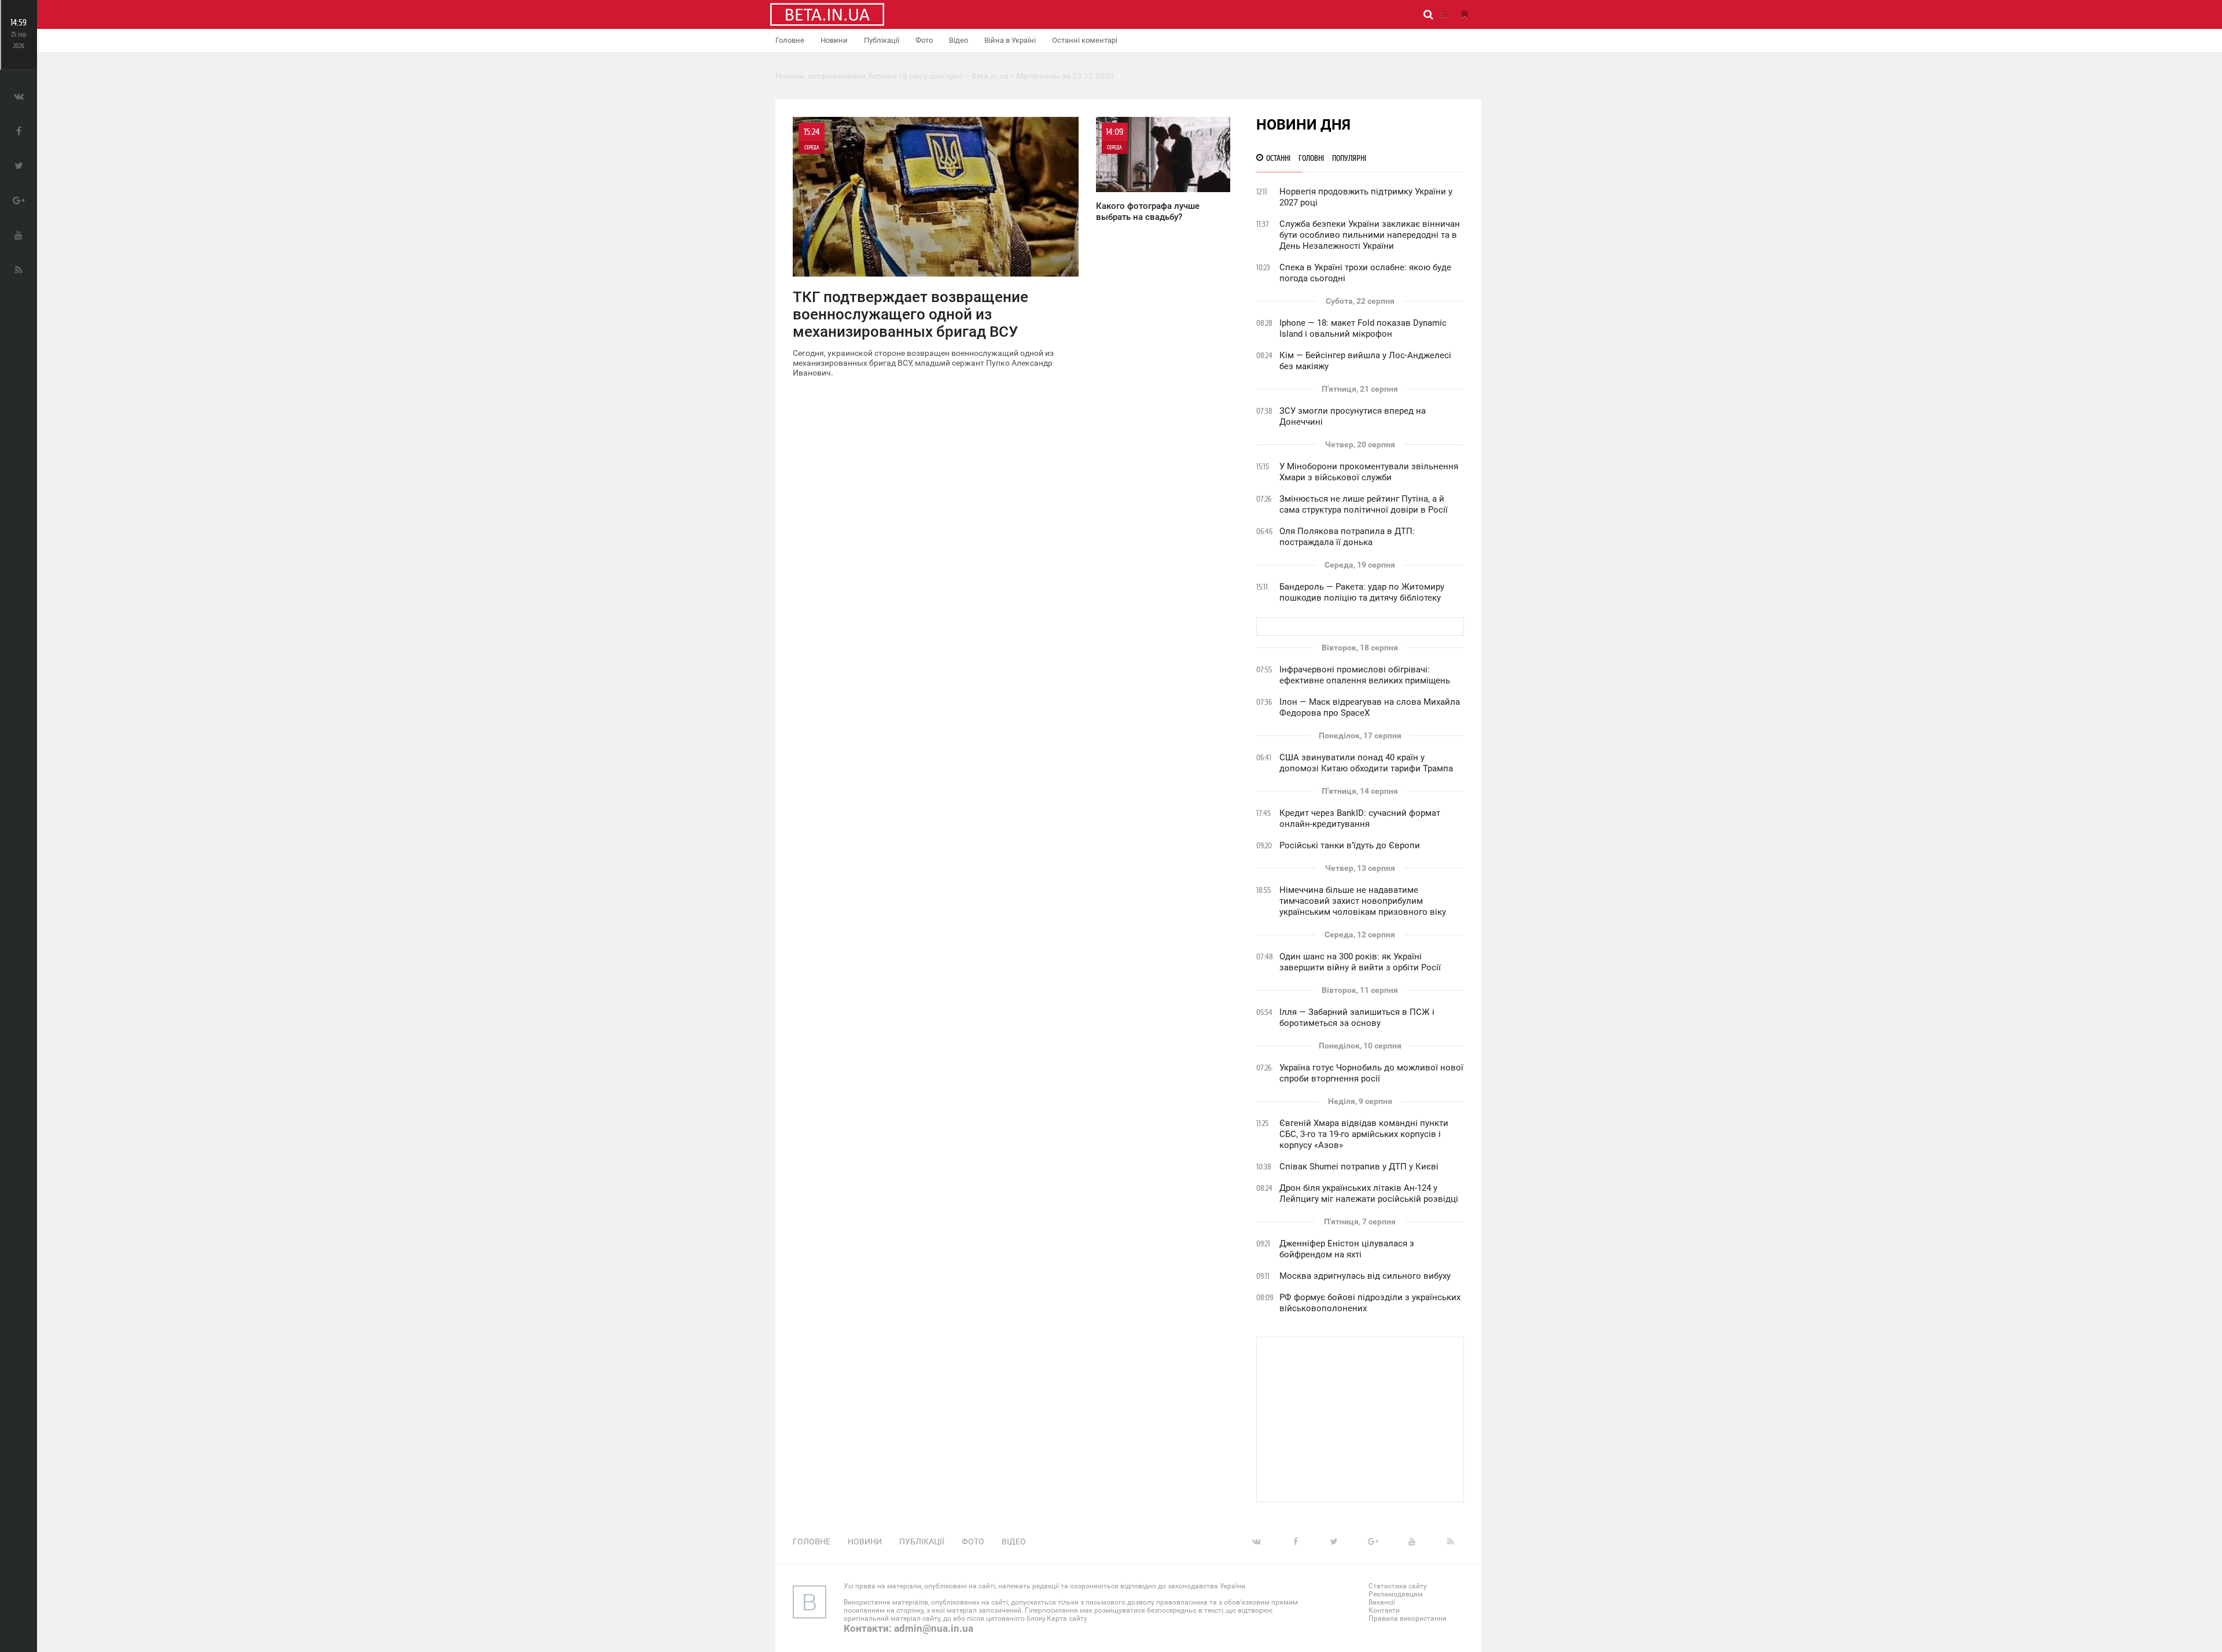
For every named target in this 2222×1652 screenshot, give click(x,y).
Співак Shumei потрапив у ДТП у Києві (1359, 1167)
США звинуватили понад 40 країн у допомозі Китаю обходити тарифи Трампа (1366, 763)
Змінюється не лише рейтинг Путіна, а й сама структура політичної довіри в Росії (1364, 504)
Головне (790, 40)
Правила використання (1408, 1618)
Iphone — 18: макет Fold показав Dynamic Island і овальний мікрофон (1363, 328)
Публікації (882, 40)
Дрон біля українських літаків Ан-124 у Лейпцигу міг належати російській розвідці (1369, 1193)
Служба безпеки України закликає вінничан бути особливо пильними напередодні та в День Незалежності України (1370, 235)
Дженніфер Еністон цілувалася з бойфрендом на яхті (1347, 1249)
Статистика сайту (1398, 1586)
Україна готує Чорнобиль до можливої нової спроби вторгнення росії (1371, 1073)
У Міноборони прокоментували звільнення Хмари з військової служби (1369, 472)
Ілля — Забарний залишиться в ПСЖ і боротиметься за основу (1357, 1018)
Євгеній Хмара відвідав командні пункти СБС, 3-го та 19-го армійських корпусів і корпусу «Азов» (1364, 1134)
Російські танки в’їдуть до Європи (1350, 845)
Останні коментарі (1085, 40)
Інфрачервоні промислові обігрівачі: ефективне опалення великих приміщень (1365, 675)
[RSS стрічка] (1444, 14)
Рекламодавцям (1396, 1594)
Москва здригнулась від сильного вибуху (1365, 1276)
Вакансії (1382, 1602)
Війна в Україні (1010, 40)
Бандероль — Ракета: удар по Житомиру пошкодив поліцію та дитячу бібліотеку (1362, 592)
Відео (959, 40)
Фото (924, 40)
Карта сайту (1067, 1618)
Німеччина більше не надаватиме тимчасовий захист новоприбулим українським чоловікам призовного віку (1363, 901)
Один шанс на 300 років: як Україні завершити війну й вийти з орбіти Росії (1360, 962)
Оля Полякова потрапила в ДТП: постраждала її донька (1347, 537)
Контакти (1384, 1610)
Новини (834, 40)
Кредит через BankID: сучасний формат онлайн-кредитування (1360, 818)
